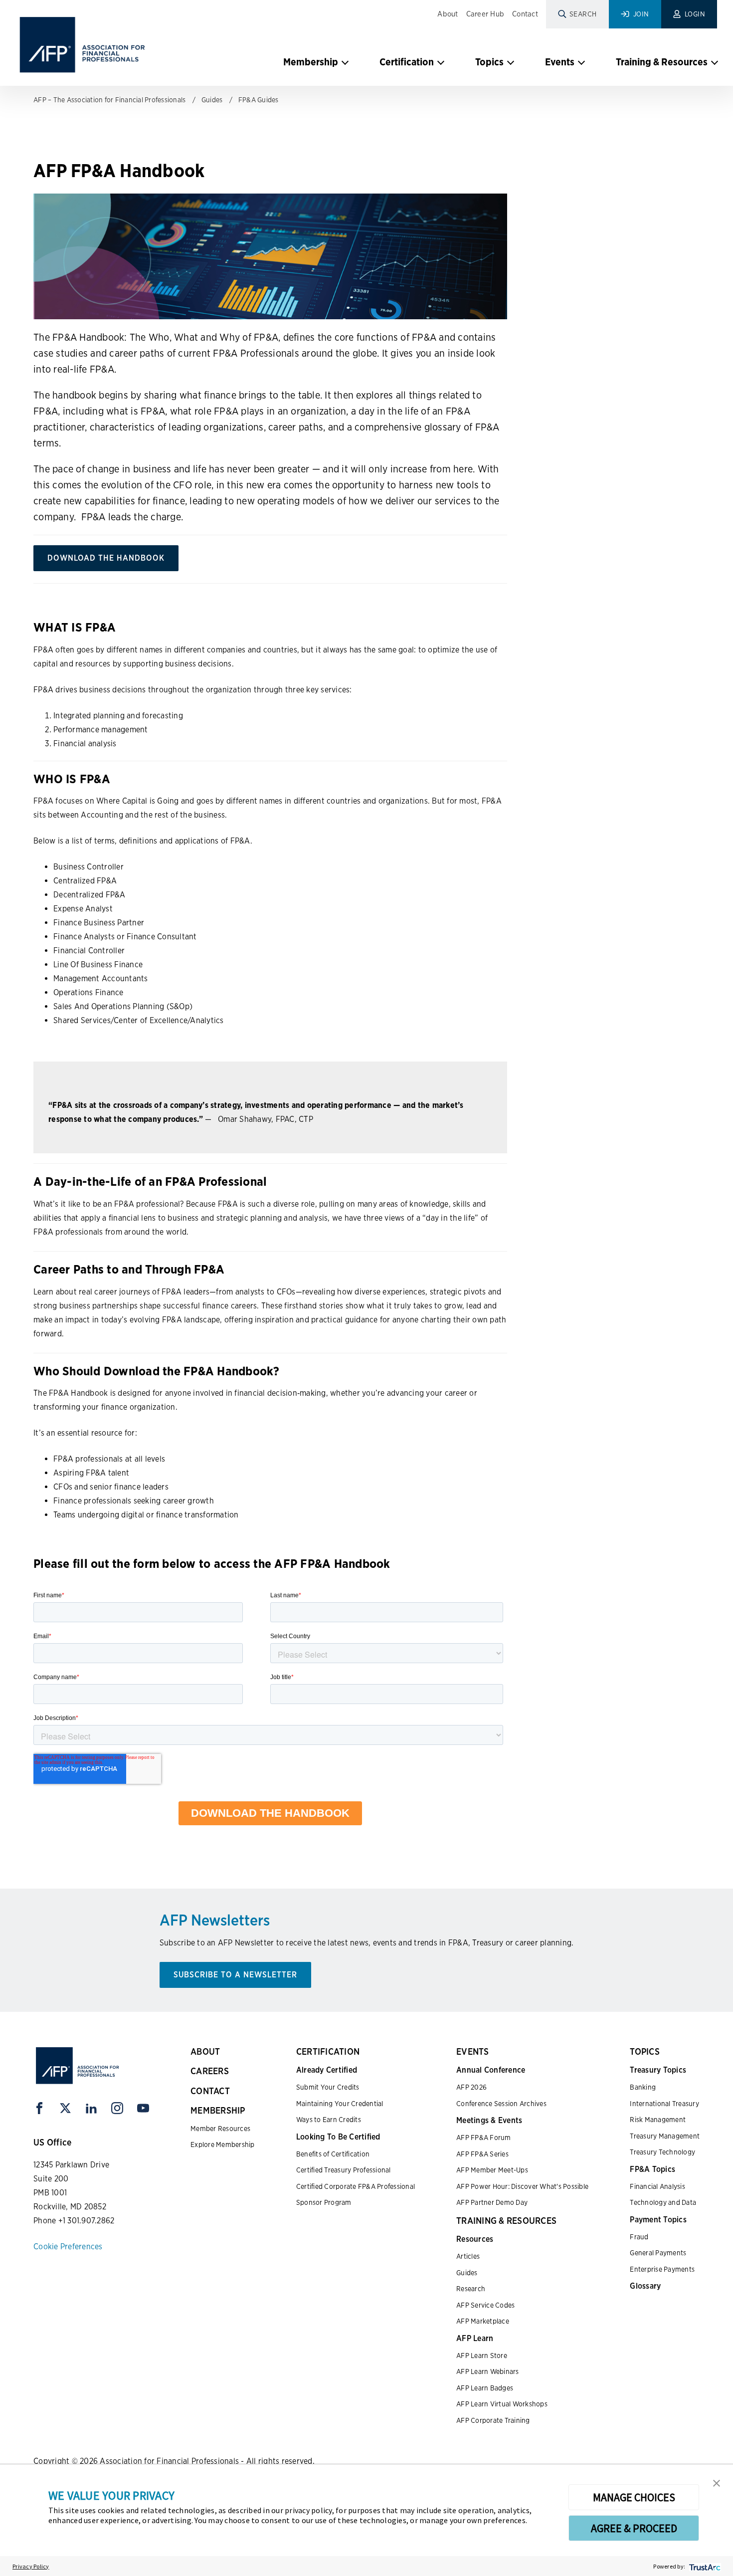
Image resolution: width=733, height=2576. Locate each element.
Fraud (639, 2237)
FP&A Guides (259, 100)
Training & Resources (662, 62)
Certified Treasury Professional (344, 2170)
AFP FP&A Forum (484, 2138)
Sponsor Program (324, 2202)
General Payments (658, 2253)
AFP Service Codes (485, 2305)
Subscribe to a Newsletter (235, 1975)
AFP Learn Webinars (488, 2371)
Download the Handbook (106, 558)
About (448, 14)
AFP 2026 (471, 2087)
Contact (525, 14)
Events (560, 62)
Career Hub (485, 14)
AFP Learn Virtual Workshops (502, 2404)
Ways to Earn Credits (329, 2120)
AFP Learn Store (482, 2356)
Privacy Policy (31, 2566)
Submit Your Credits (328, 2087)
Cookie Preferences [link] (68, 2247)
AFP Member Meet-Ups (492, 2170)
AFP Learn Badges (485, 2388)
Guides (212, 100)
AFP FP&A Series (482, 2154)
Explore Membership (223, 2145)
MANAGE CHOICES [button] (634, 2497)
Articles (468, 2256)
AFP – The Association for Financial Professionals (109, 100)
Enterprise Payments (662, 2269)
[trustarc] (704, 2566)
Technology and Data (663, 2202)
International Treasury (664, 2104)
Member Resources (220, 2129)
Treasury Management (665, 2136)
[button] (717, 2482)
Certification (407, 62)
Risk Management (658, 2120)
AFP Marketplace (483, 2321)
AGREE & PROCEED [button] (634, 2528)
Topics (489, 62)
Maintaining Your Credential (340, 2104)
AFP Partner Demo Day (492, 2202)
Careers (210, 2071)
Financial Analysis (657, 2186)
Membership (311, 62)
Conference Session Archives (501, 2104)
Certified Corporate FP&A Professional (356, 2186)
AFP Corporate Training (493, 2420)
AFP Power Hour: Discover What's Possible (522, 2186)
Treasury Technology (662, 2152)
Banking (643, 2087)
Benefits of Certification (333, 2154)
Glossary (645, 2286)
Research (471, 2289)
